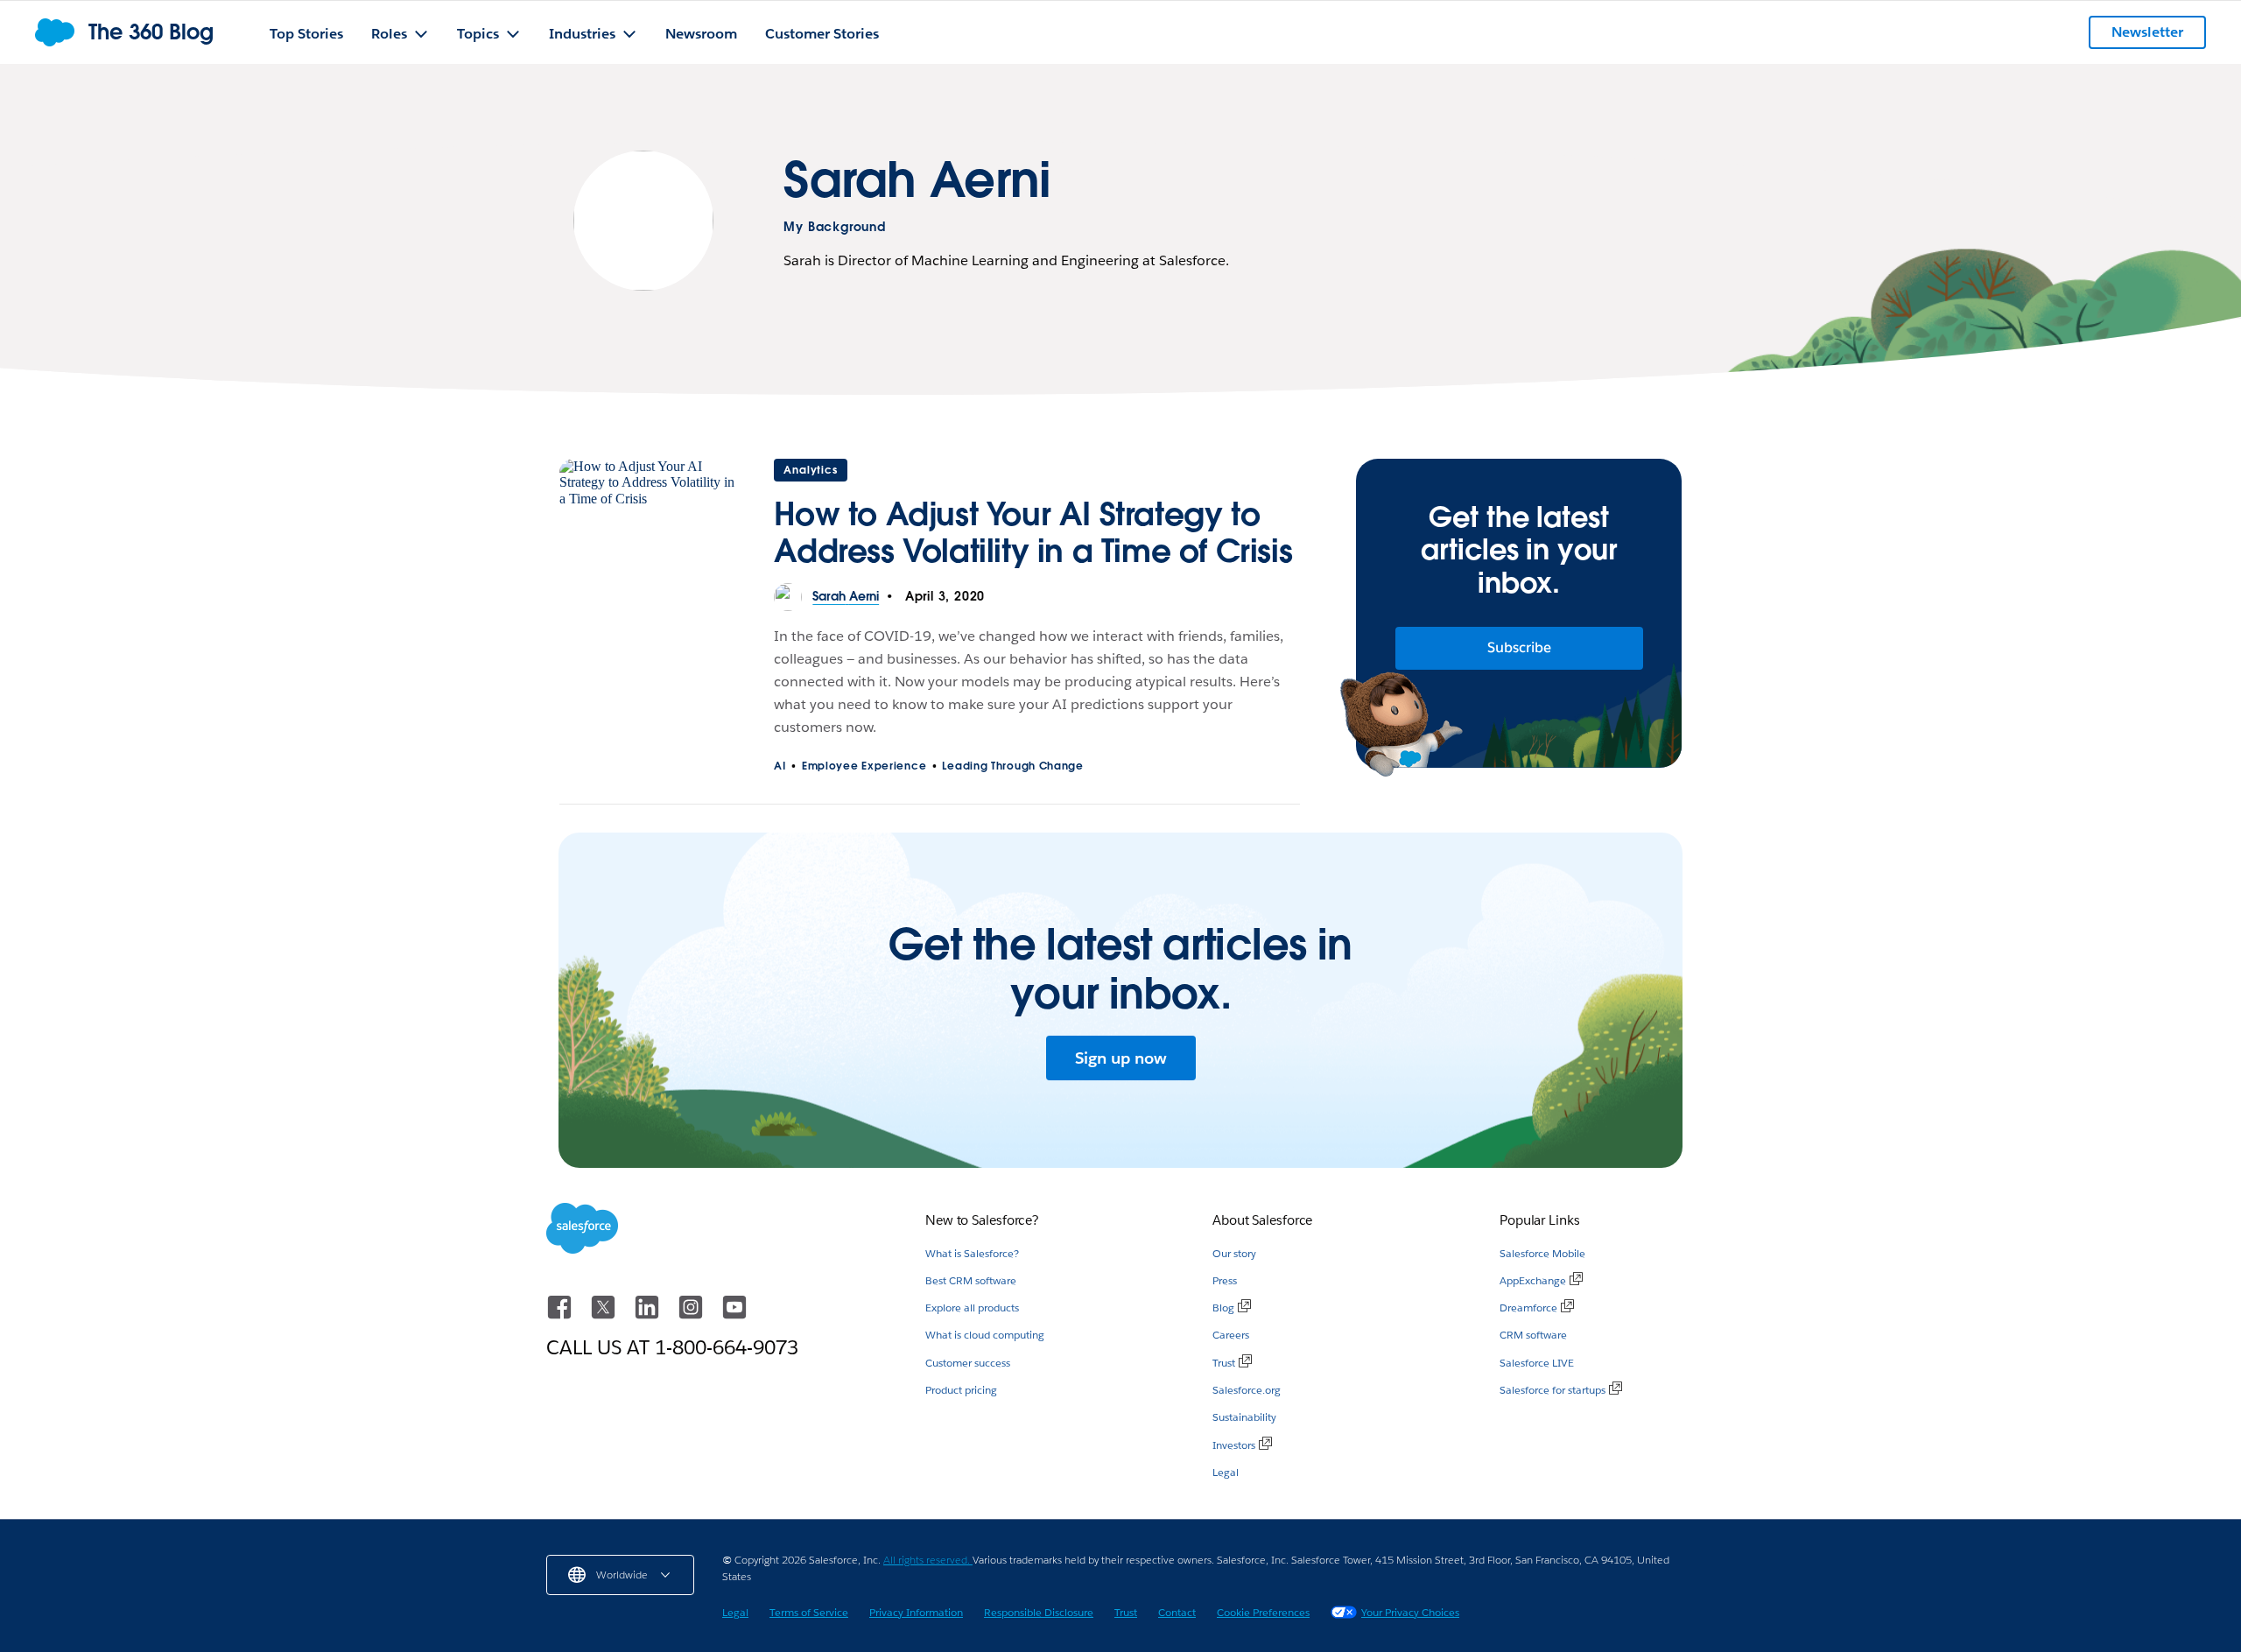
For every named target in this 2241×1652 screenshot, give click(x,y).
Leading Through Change (1012, 766)
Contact (1177, 1612)
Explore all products (972, 1308)
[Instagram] (692, 1315)
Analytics (810, 470)
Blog (1223, 1308)
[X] (605, 1315)
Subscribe (1519, 647)
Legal (1226, 1472)
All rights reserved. (928, 1560)
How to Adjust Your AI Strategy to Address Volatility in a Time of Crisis (1033, 532)
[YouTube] (734, 1315)
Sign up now (1121, 1058)
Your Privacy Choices (1410, 1612)
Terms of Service (809, 1612)
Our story (1234, 1253)
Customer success (968, 1363)
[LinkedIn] (649, 1315)
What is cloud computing (985, 1335)
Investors (1234, 1445)
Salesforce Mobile (1542, 1253)
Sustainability (1244, 1417)
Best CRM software (971, 1280)
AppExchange (1533, 1280)
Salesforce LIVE (1537, 1363)
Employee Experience (864, 766)
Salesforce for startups (1553, 1390)
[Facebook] (561, 1315)
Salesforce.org (1247, 1390)
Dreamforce (1528, 1308)
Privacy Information (916, 1612)
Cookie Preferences (1263, 1612)
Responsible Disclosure (1039, 1612)
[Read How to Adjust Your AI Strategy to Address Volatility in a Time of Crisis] (648, 521)
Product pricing (961, 1390)
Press (1225, 1280)
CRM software (1533, 1335)
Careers (1231, 1335)
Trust (1224, 1363)
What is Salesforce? (972, 1253)
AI (780, 766)
